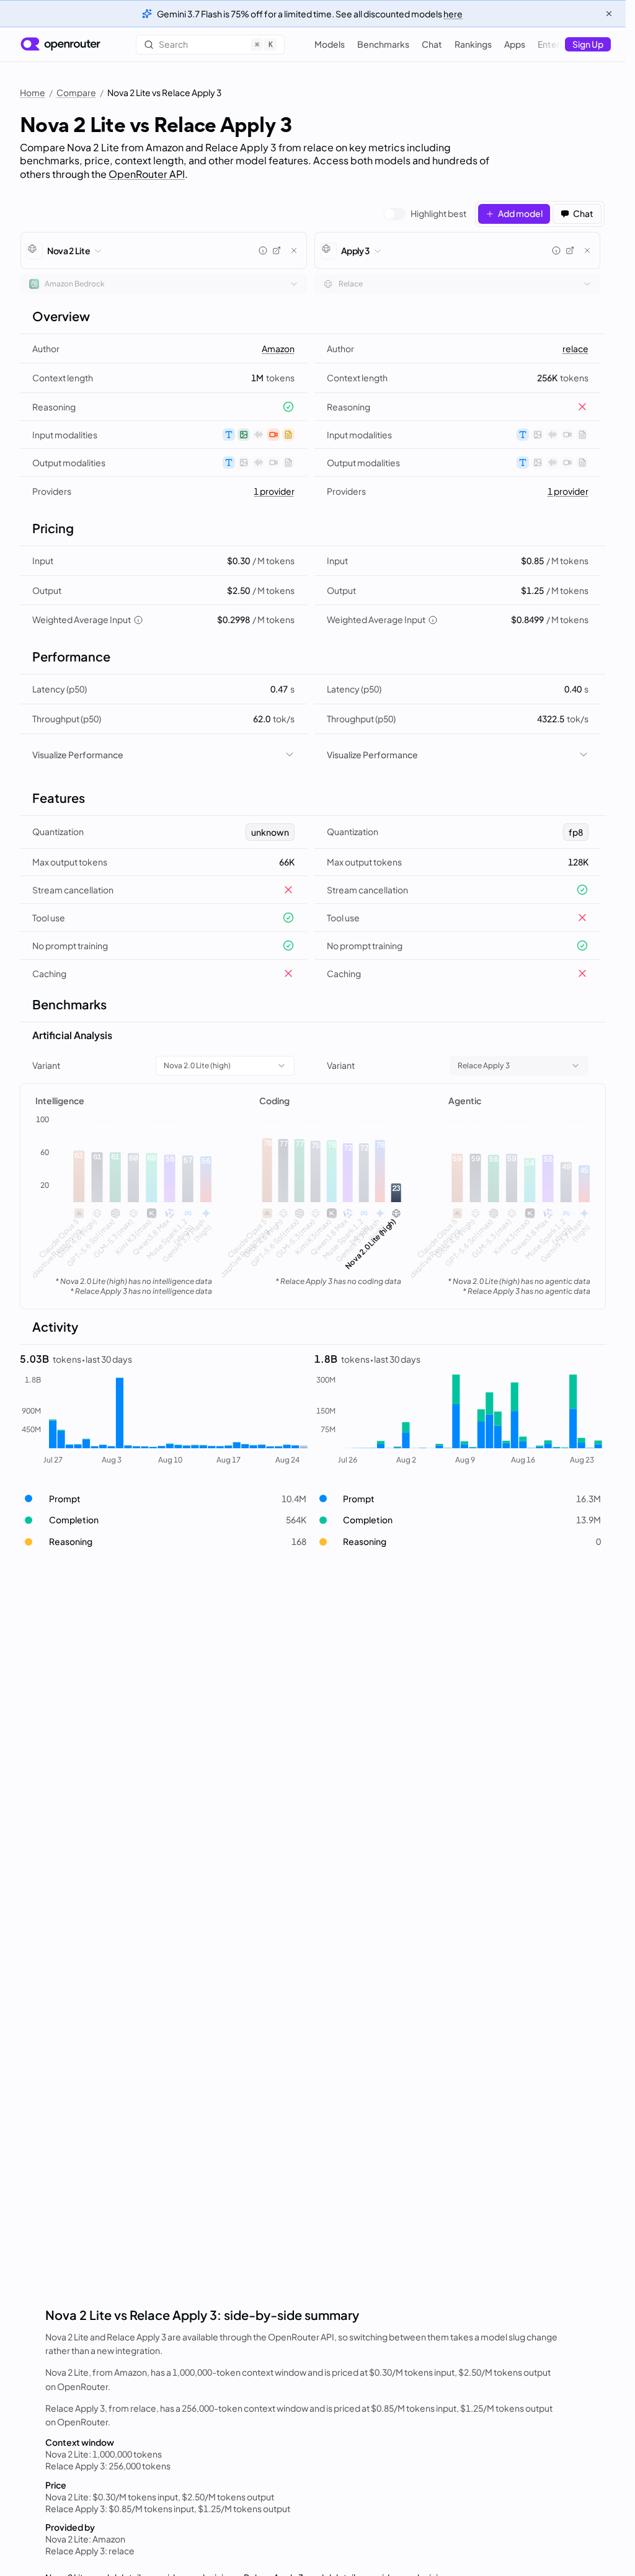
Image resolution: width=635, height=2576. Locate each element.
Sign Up (588, 44)
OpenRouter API (147, 174)
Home (33, 92)
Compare (76, 92)
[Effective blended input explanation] (138, 620)
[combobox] (164, 284)
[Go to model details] (277, 250)
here (453, 14)
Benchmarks (383, 44)
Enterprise (559, 44)
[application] (124, 1202)
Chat (432, 44)
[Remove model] (294, 250)
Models (330, 44)
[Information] (263, 250)
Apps (515, 44)
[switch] (425, 214)
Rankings (473, 44)
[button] (163, 1499)
